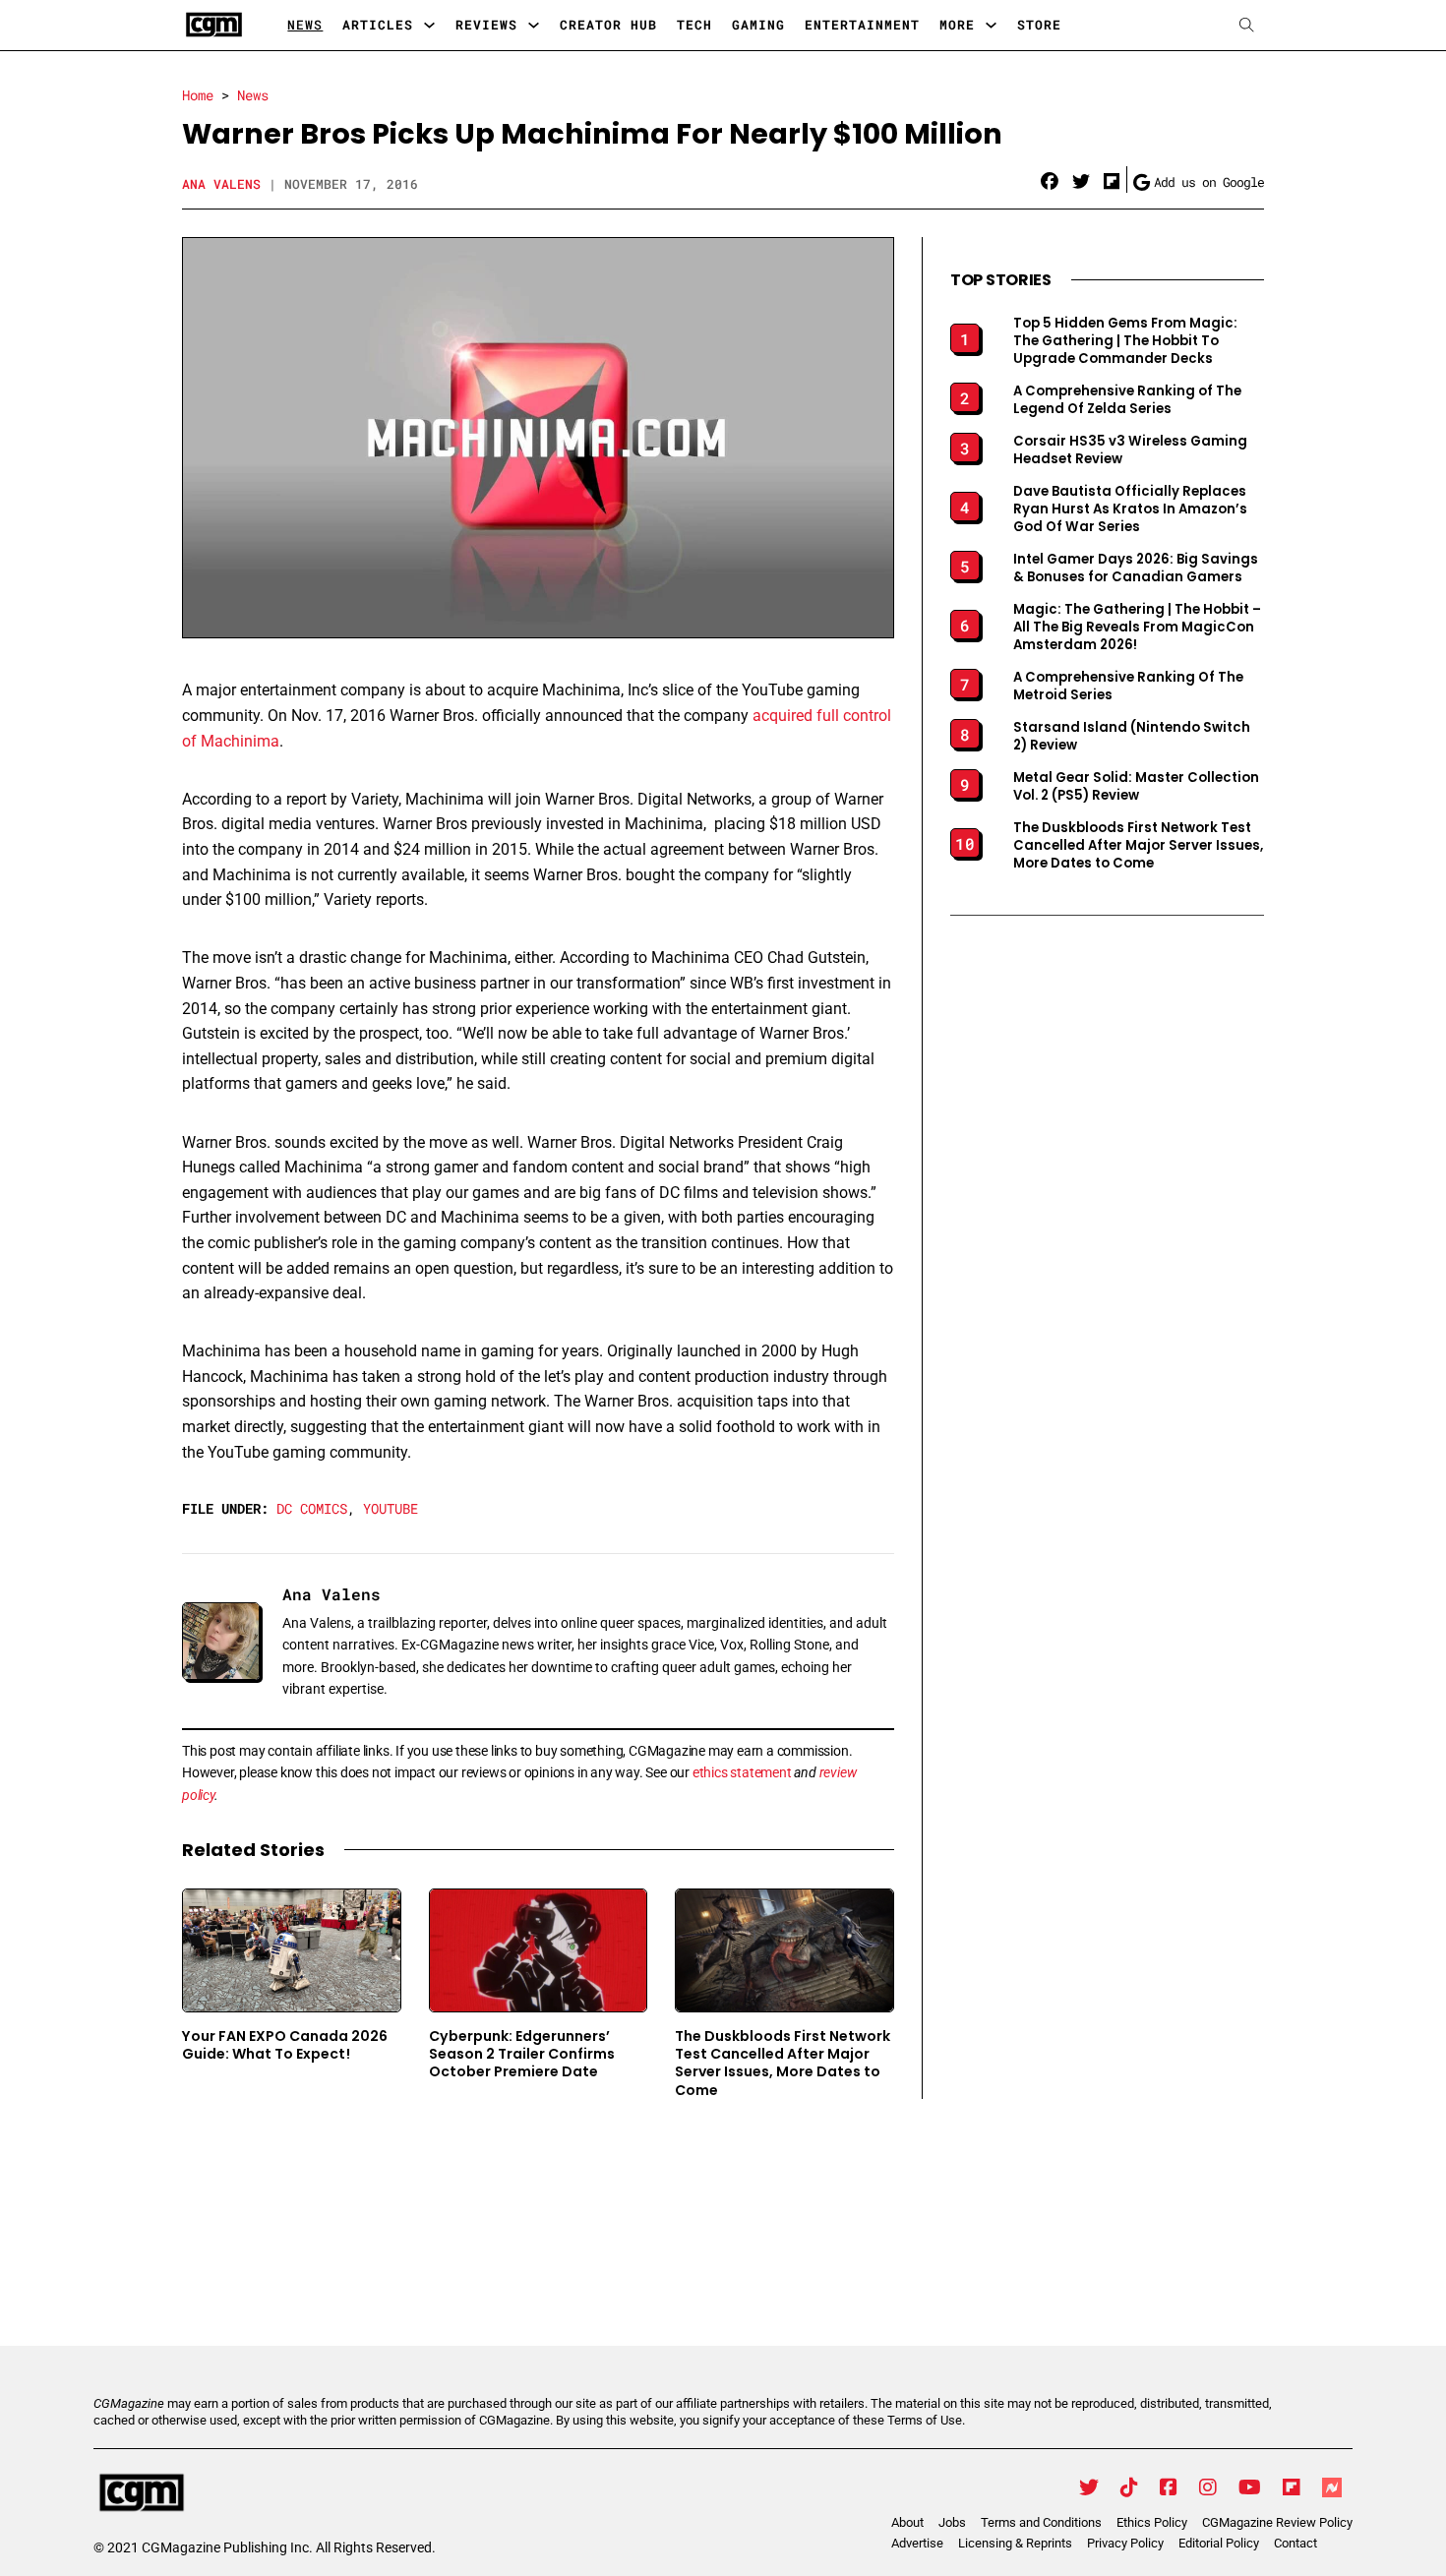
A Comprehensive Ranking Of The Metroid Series (1128, 687)
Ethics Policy (1152, 2522)
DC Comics (312, 1508)
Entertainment (862, 25)
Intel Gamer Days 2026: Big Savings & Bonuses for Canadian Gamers (1136, 569)
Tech (694, 25)
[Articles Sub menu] (429, 25)
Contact (1295, 2543)
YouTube (391, 1508)
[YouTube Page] (1250, 2487)
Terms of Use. (926, 2420)
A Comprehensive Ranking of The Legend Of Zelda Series (1127, 400)
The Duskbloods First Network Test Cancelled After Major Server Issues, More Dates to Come (783, 2063)
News (305, 25)
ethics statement (742, 1772)
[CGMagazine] (265, 2493)
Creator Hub (608, 25)
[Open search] (1247, 25)
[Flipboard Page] (1292, 2487)
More (957, 25)
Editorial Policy (1219, 2543)
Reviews (486, 25)
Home (198, 95)
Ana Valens (221, 184)
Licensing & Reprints (1015, 2543)
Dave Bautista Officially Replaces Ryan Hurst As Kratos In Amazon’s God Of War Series (1130, 509)
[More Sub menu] (991, 25)
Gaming (758, 25)
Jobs (952, 2522)
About (907, 2522)
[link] (1050, 182)
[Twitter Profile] (1089, 2487)
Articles (378, 25)
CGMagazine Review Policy (1277, 2522)
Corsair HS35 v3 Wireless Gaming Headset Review (1130, 450)
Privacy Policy (1125, 2543)
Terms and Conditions (1041, 2522)
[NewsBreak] (1332, 2487)
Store (1039, 25)
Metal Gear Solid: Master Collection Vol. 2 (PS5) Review (1136, 787)
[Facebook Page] (1169, 2487)
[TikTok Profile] (1129, 2487)
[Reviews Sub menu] (534, 25)
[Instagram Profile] (1208, 2487)
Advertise (917, 2543)
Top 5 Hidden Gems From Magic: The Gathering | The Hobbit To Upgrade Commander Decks (1125, 341)
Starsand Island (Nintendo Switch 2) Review (1132, 737)
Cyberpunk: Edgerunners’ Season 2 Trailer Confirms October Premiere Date (522, 2054)
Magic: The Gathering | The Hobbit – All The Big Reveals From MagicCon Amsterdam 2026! (1137, 628)
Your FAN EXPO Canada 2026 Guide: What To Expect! (285, 2045)
